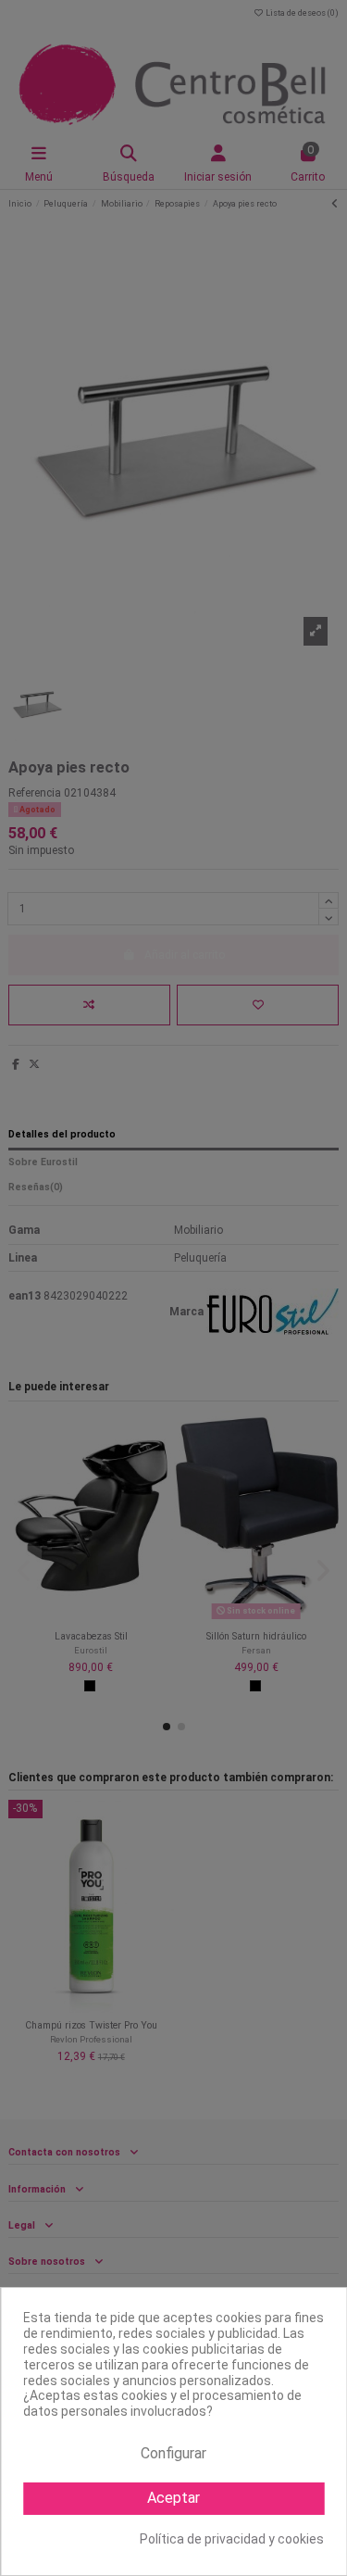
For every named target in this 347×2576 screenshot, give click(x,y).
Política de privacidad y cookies (232, 2539)
